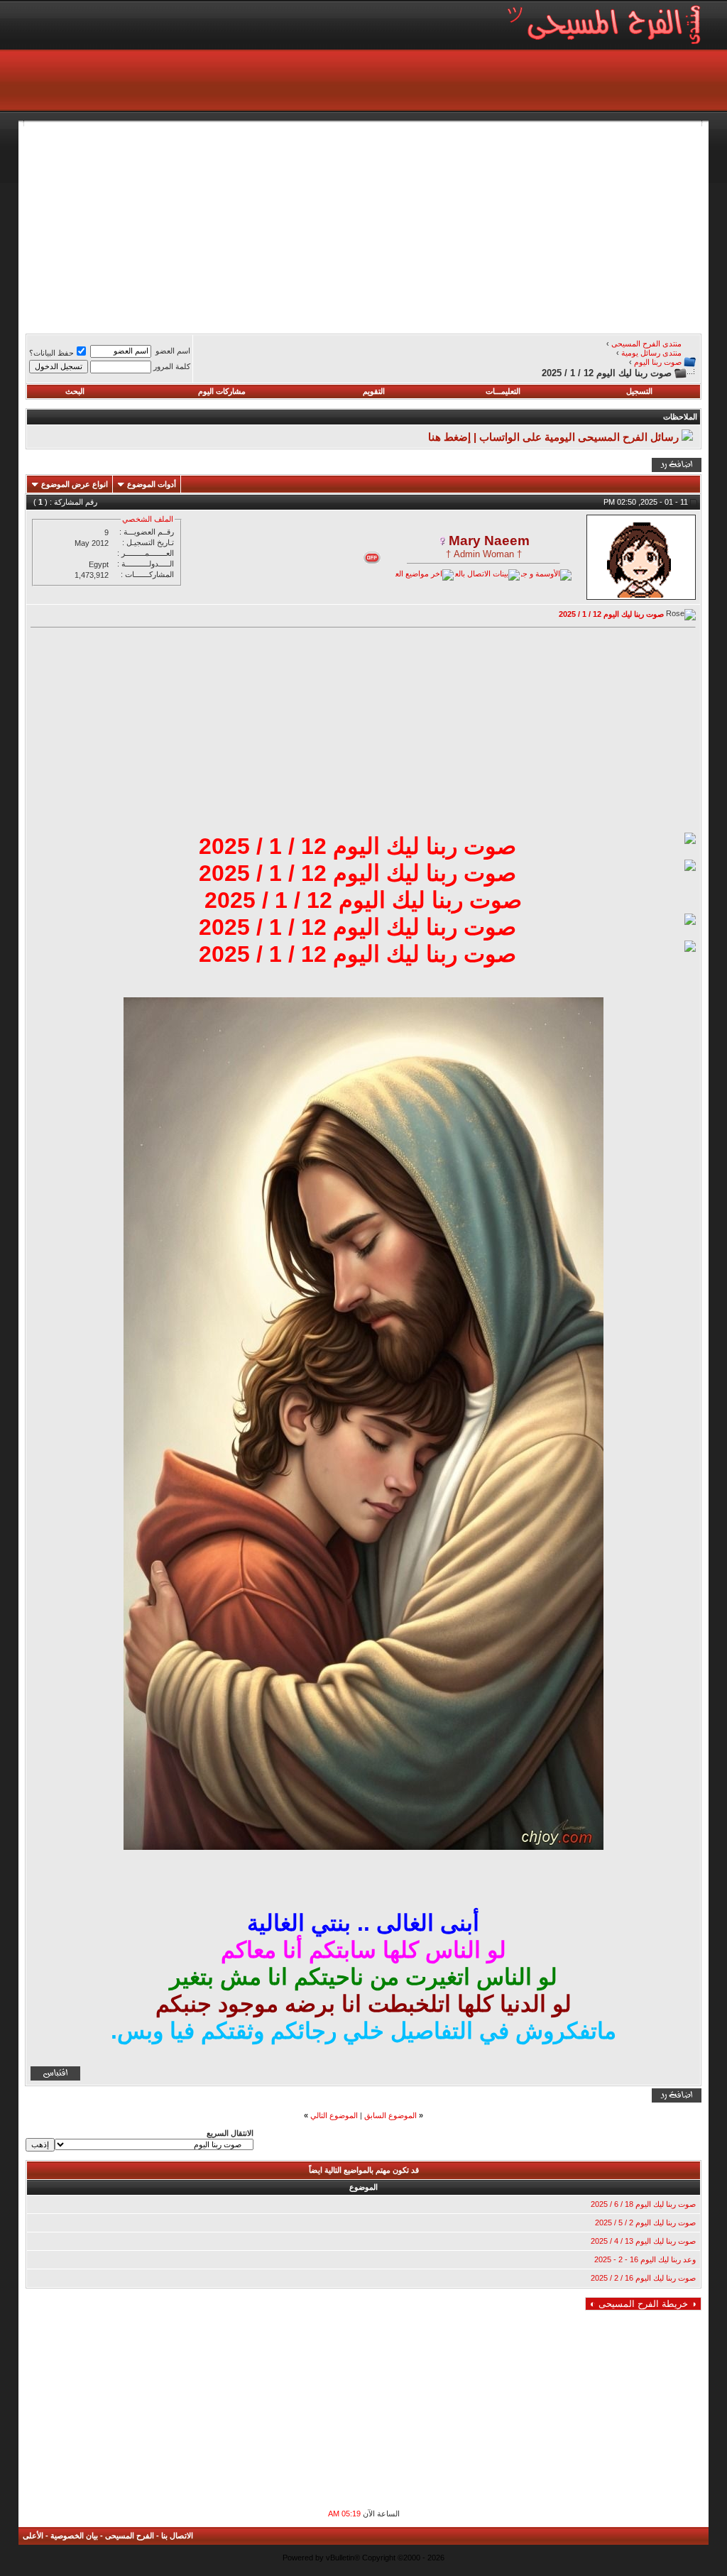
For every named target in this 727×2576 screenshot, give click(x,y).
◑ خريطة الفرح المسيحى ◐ (643, 2304)
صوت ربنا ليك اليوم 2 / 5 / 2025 (645, 2223)
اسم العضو (173, 351)
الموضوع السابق (390, 2115)
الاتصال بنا (177, 2536)
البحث (75, 391)
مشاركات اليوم (222, 391)
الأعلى (33, 2536)
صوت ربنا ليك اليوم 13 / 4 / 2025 (643, 2241)
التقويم (374, 391)
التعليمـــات (503, 391)
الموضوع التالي (334, 2115)
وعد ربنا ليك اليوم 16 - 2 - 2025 (645, 2259)
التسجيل (639, 391)
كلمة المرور (172, 366)
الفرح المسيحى (130, 2536)
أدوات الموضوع (152, 484)
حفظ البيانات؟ (51, 353)
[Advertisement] (363, 226)
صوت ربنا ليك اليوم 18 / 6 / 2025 (643, 2204)
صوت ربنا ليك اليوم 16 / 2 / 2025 (643, 2278)
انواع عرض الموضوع (75, 484)
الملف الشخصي (148, 519)
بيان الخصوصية (74, 2536)
